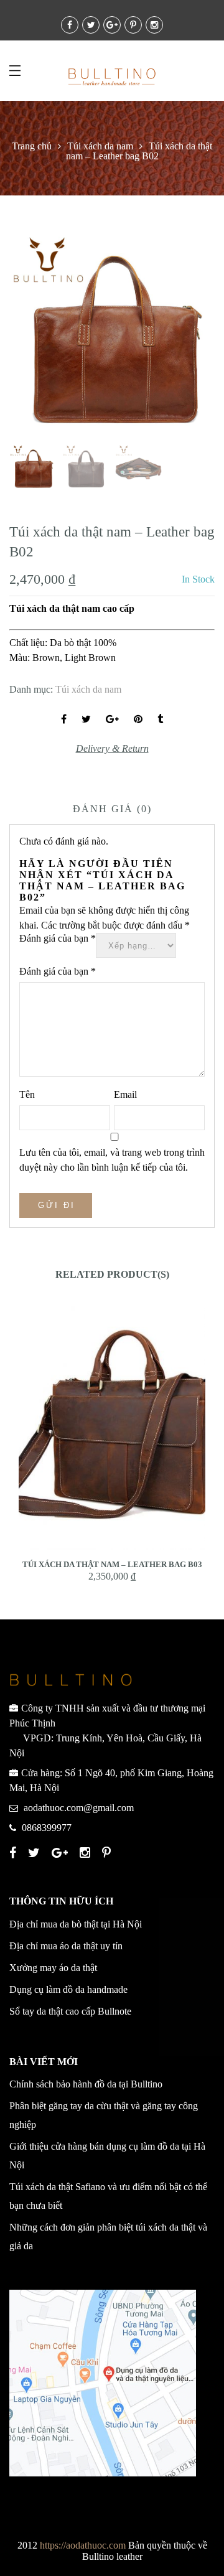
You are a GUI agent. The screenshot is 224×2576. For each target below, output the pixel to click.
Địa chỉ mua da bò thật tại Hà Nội (76, 1924)
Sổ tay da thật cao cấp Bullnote (70, 2011)
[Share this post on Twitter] (86, 719)
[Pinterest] (108, 1854)
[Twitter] (35, 1854)
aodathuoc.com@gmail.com (79, 1808)
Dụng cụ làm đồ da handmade (68, 1989)
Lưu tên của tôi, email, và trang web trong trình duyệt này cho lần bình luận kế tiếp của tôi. (112, 1160)
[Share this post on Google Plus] (112, 719)
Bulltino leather (112, 2556)
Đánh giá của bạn (58, 938)
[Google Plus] (61, 1854)
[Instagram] (86, 1854)
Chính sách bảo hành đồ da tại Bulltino (86, 2084)
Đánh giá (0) (112, 809)
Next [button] (178, 337)
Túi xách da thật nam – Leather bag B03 (112, 1564)
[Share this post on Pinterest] (138, 719)
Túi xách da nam (100, 146)
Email (125, 1094)
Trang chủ (32, 146)
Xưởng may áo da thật (53, 1968)
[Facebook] (14, 1854)
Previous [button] (40, 337)
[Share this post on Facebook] (64, 719)
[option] (112, 335)
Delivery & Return (112, 748)
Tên (27, 1094)
